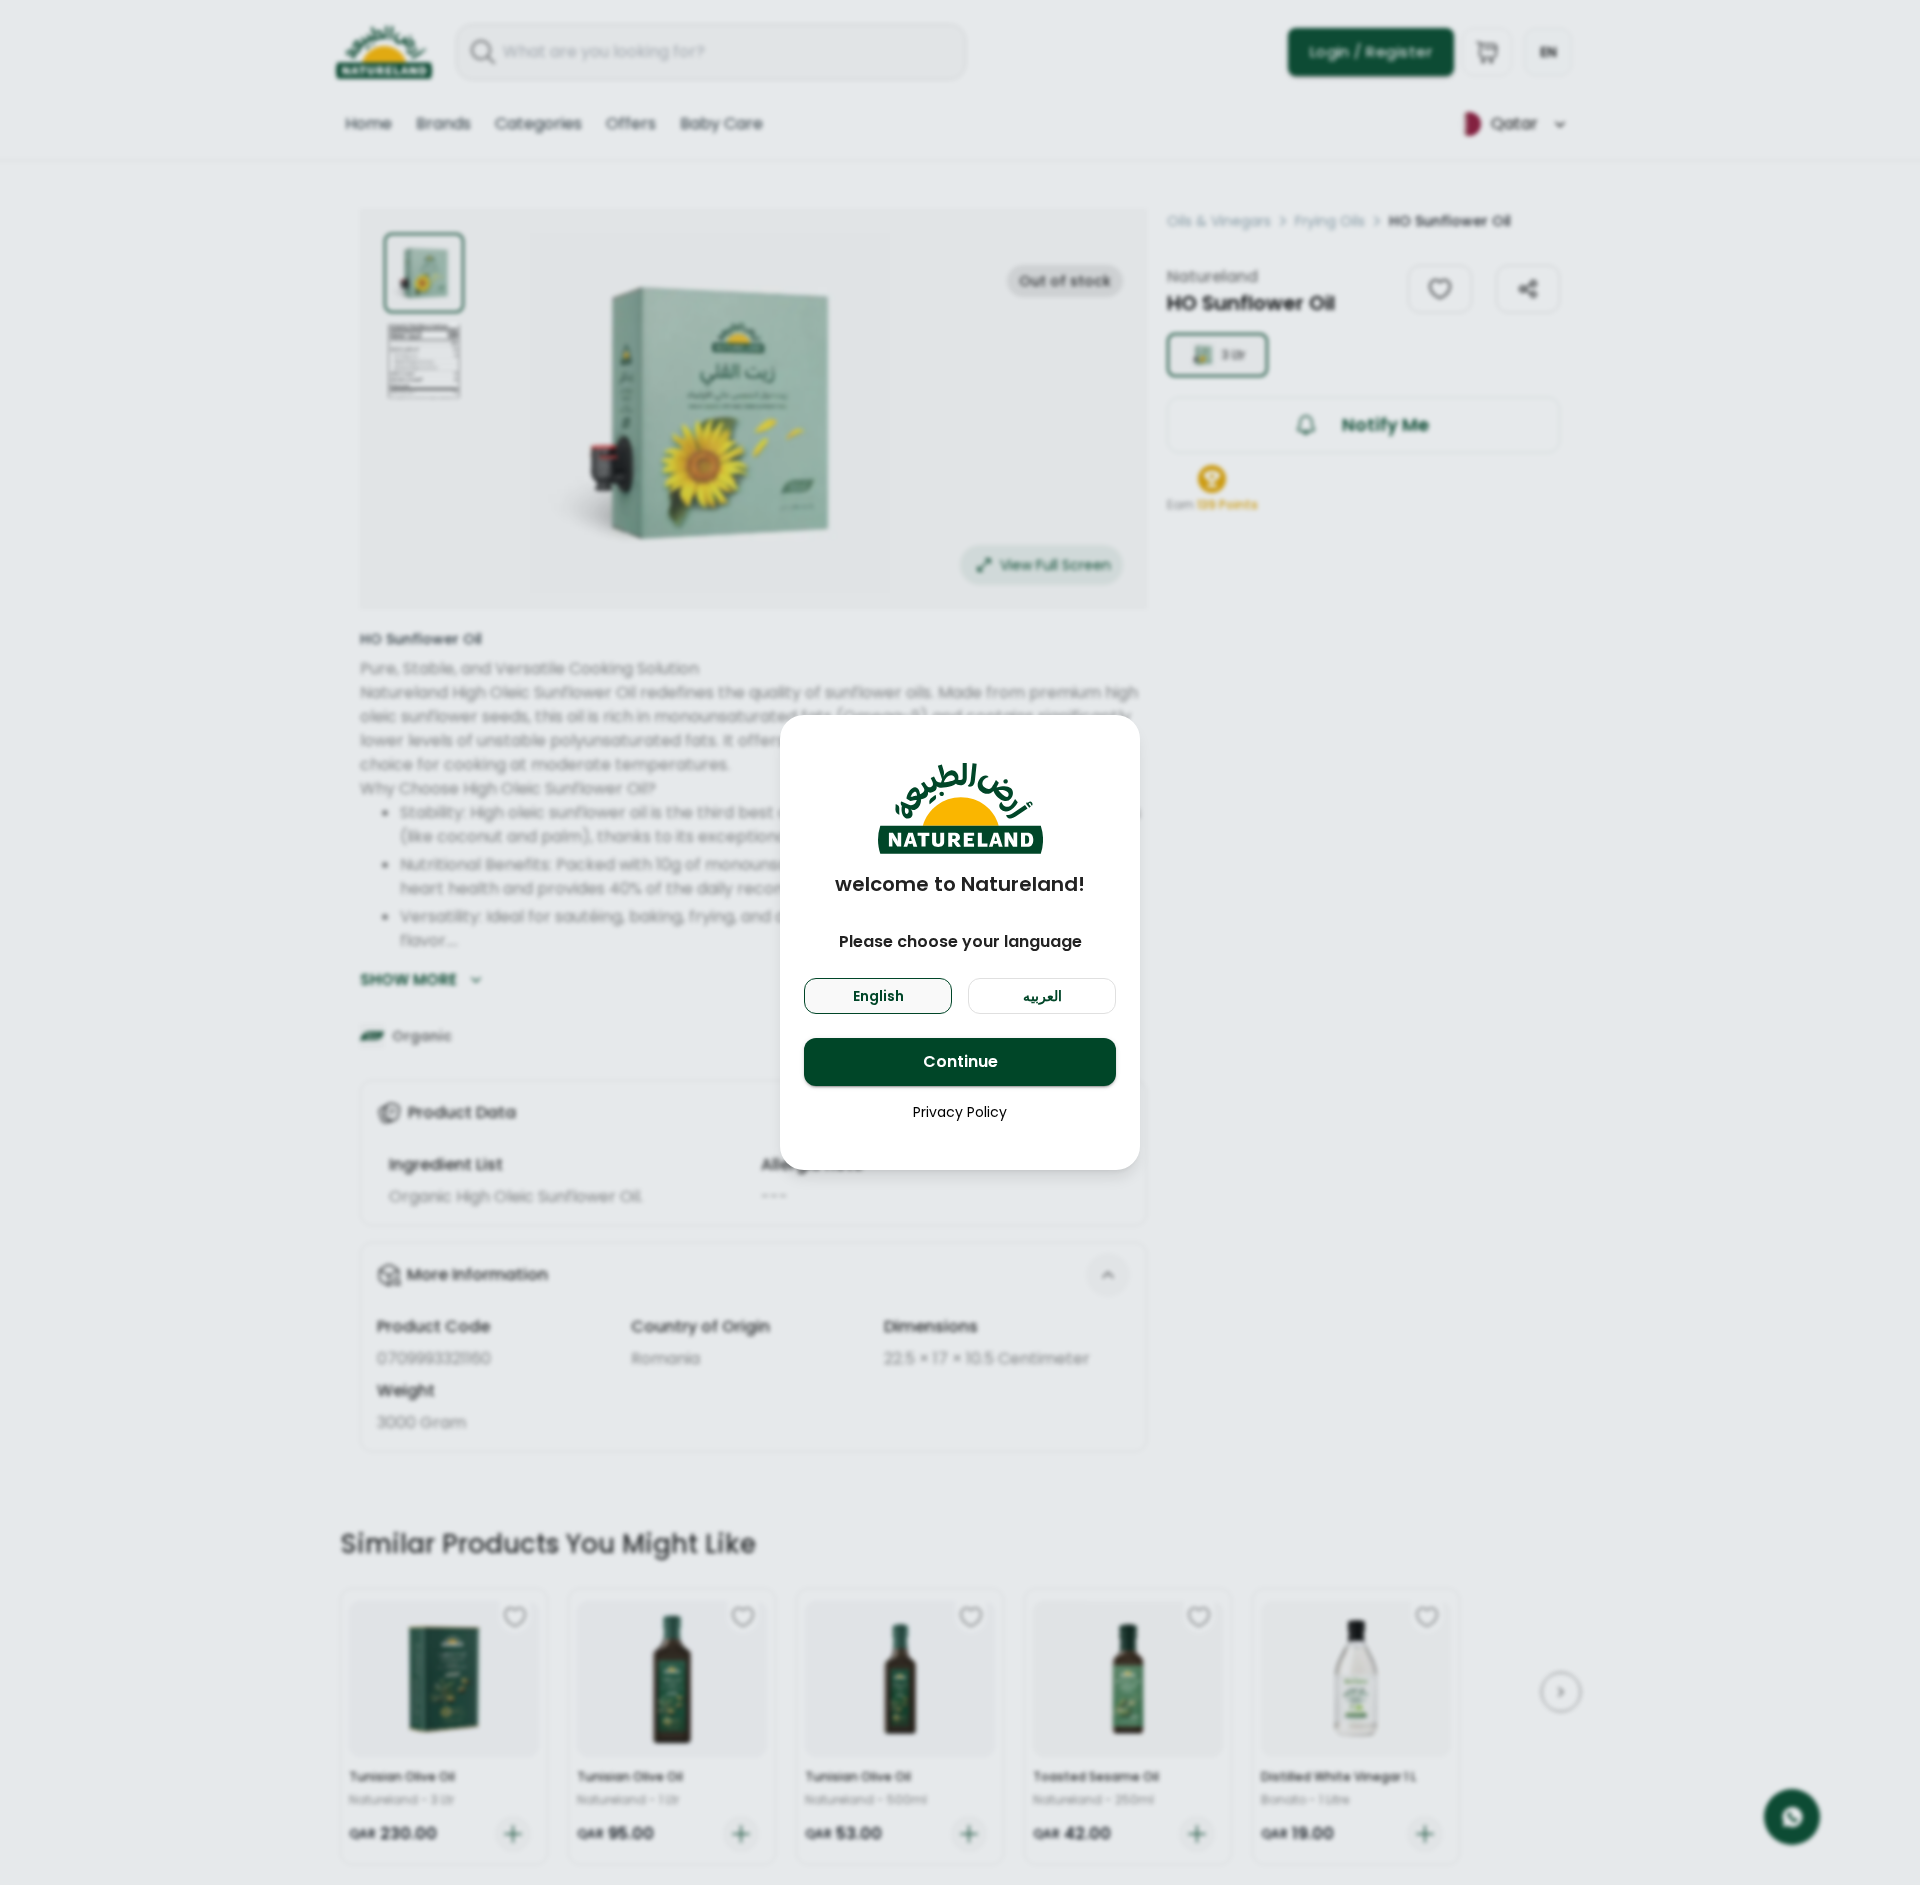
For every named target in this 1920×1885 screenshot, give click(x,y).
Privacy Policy (960, 1112)
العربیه (1042, 996)
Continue (960, 1061)
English (878, 996)
